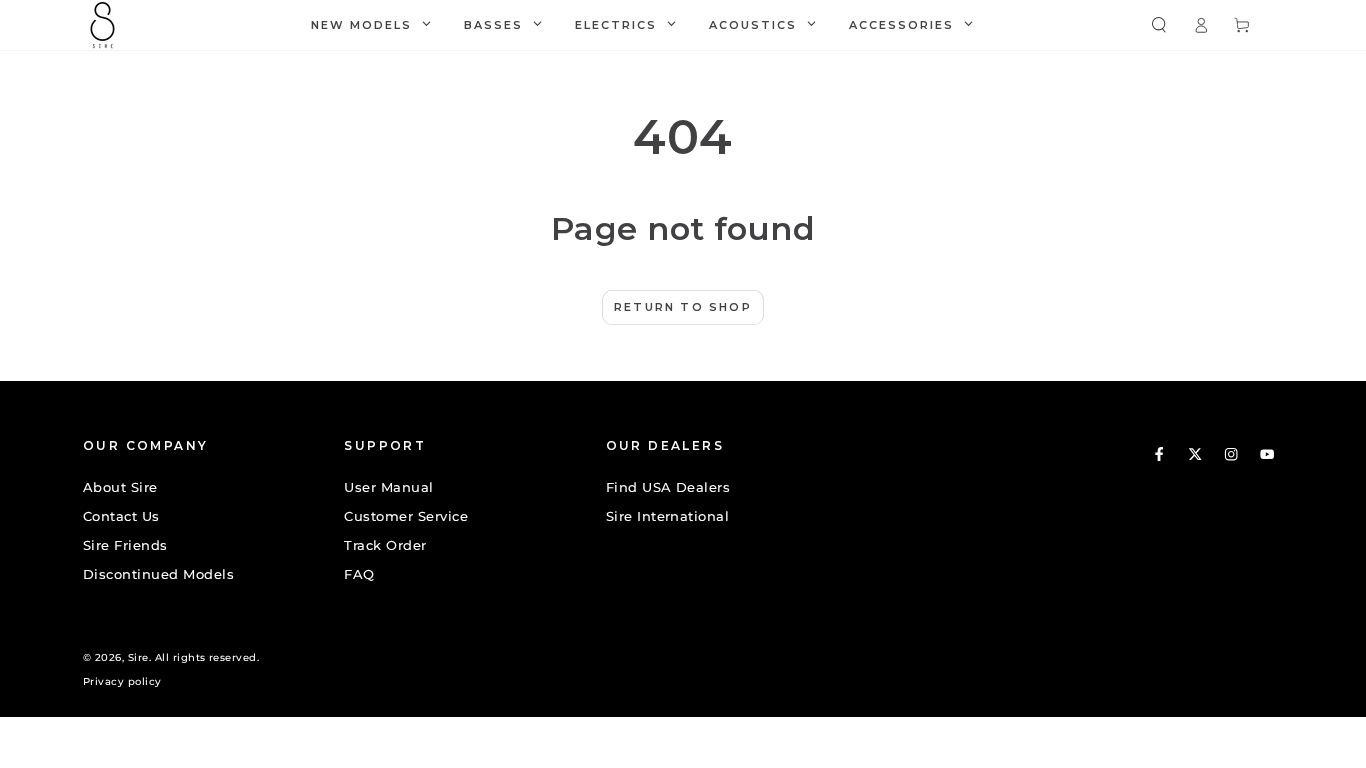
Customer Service (406, 516)
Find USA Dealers (668, 487)
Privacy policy (122, 681)
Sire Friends (125, 545)
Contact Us (121, 516)
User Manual (388, 487)
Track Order (385, 545)
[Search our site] (1159, 24)
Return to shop (683, 307)
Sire (138, 657)
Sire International (668, 516)
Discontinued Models (158, 574)
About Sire (120, 487)
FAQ (359, 574)
